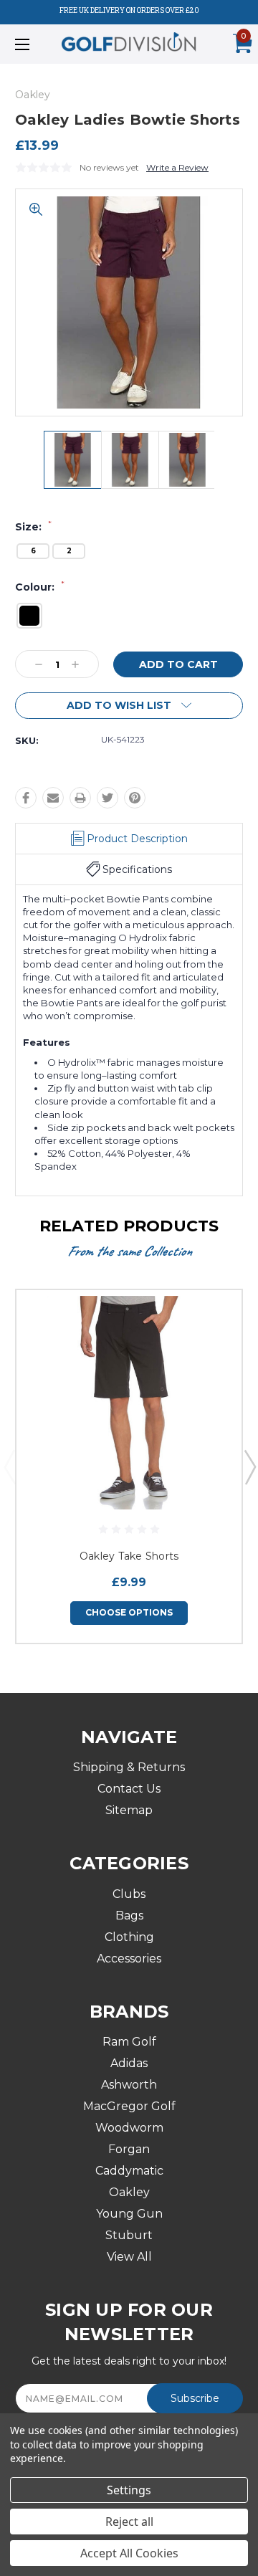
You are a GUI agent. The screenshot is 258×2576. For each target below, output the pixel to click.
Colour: (40, 587)
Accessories (129, 1959)
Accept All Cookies (129, 2553)
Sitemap (129, 1810)
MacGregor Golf (129, 2106)
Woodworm (129, 2128)
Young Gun (129, 2214)
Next (249, 1466)
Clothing (129, 1937)
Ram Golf (129, 2042)
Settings (129, 2490)
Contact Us (129, 1789)
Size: (33, 527)
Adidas (129, 2063)
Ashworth (129, 2085)
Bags (129, 1916)
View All (129, 2257)
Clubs (129, 1894)
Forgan (129, 2149)
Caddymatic (129, 2171)
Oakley (129, 2192)
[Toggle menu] (38, 44)
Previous (9, 1466)
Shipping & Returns (129, 1767)
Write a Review (177, 167)
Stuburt (129, 2235)
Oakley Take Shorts (129, 1556)
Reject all (129, 2522)
